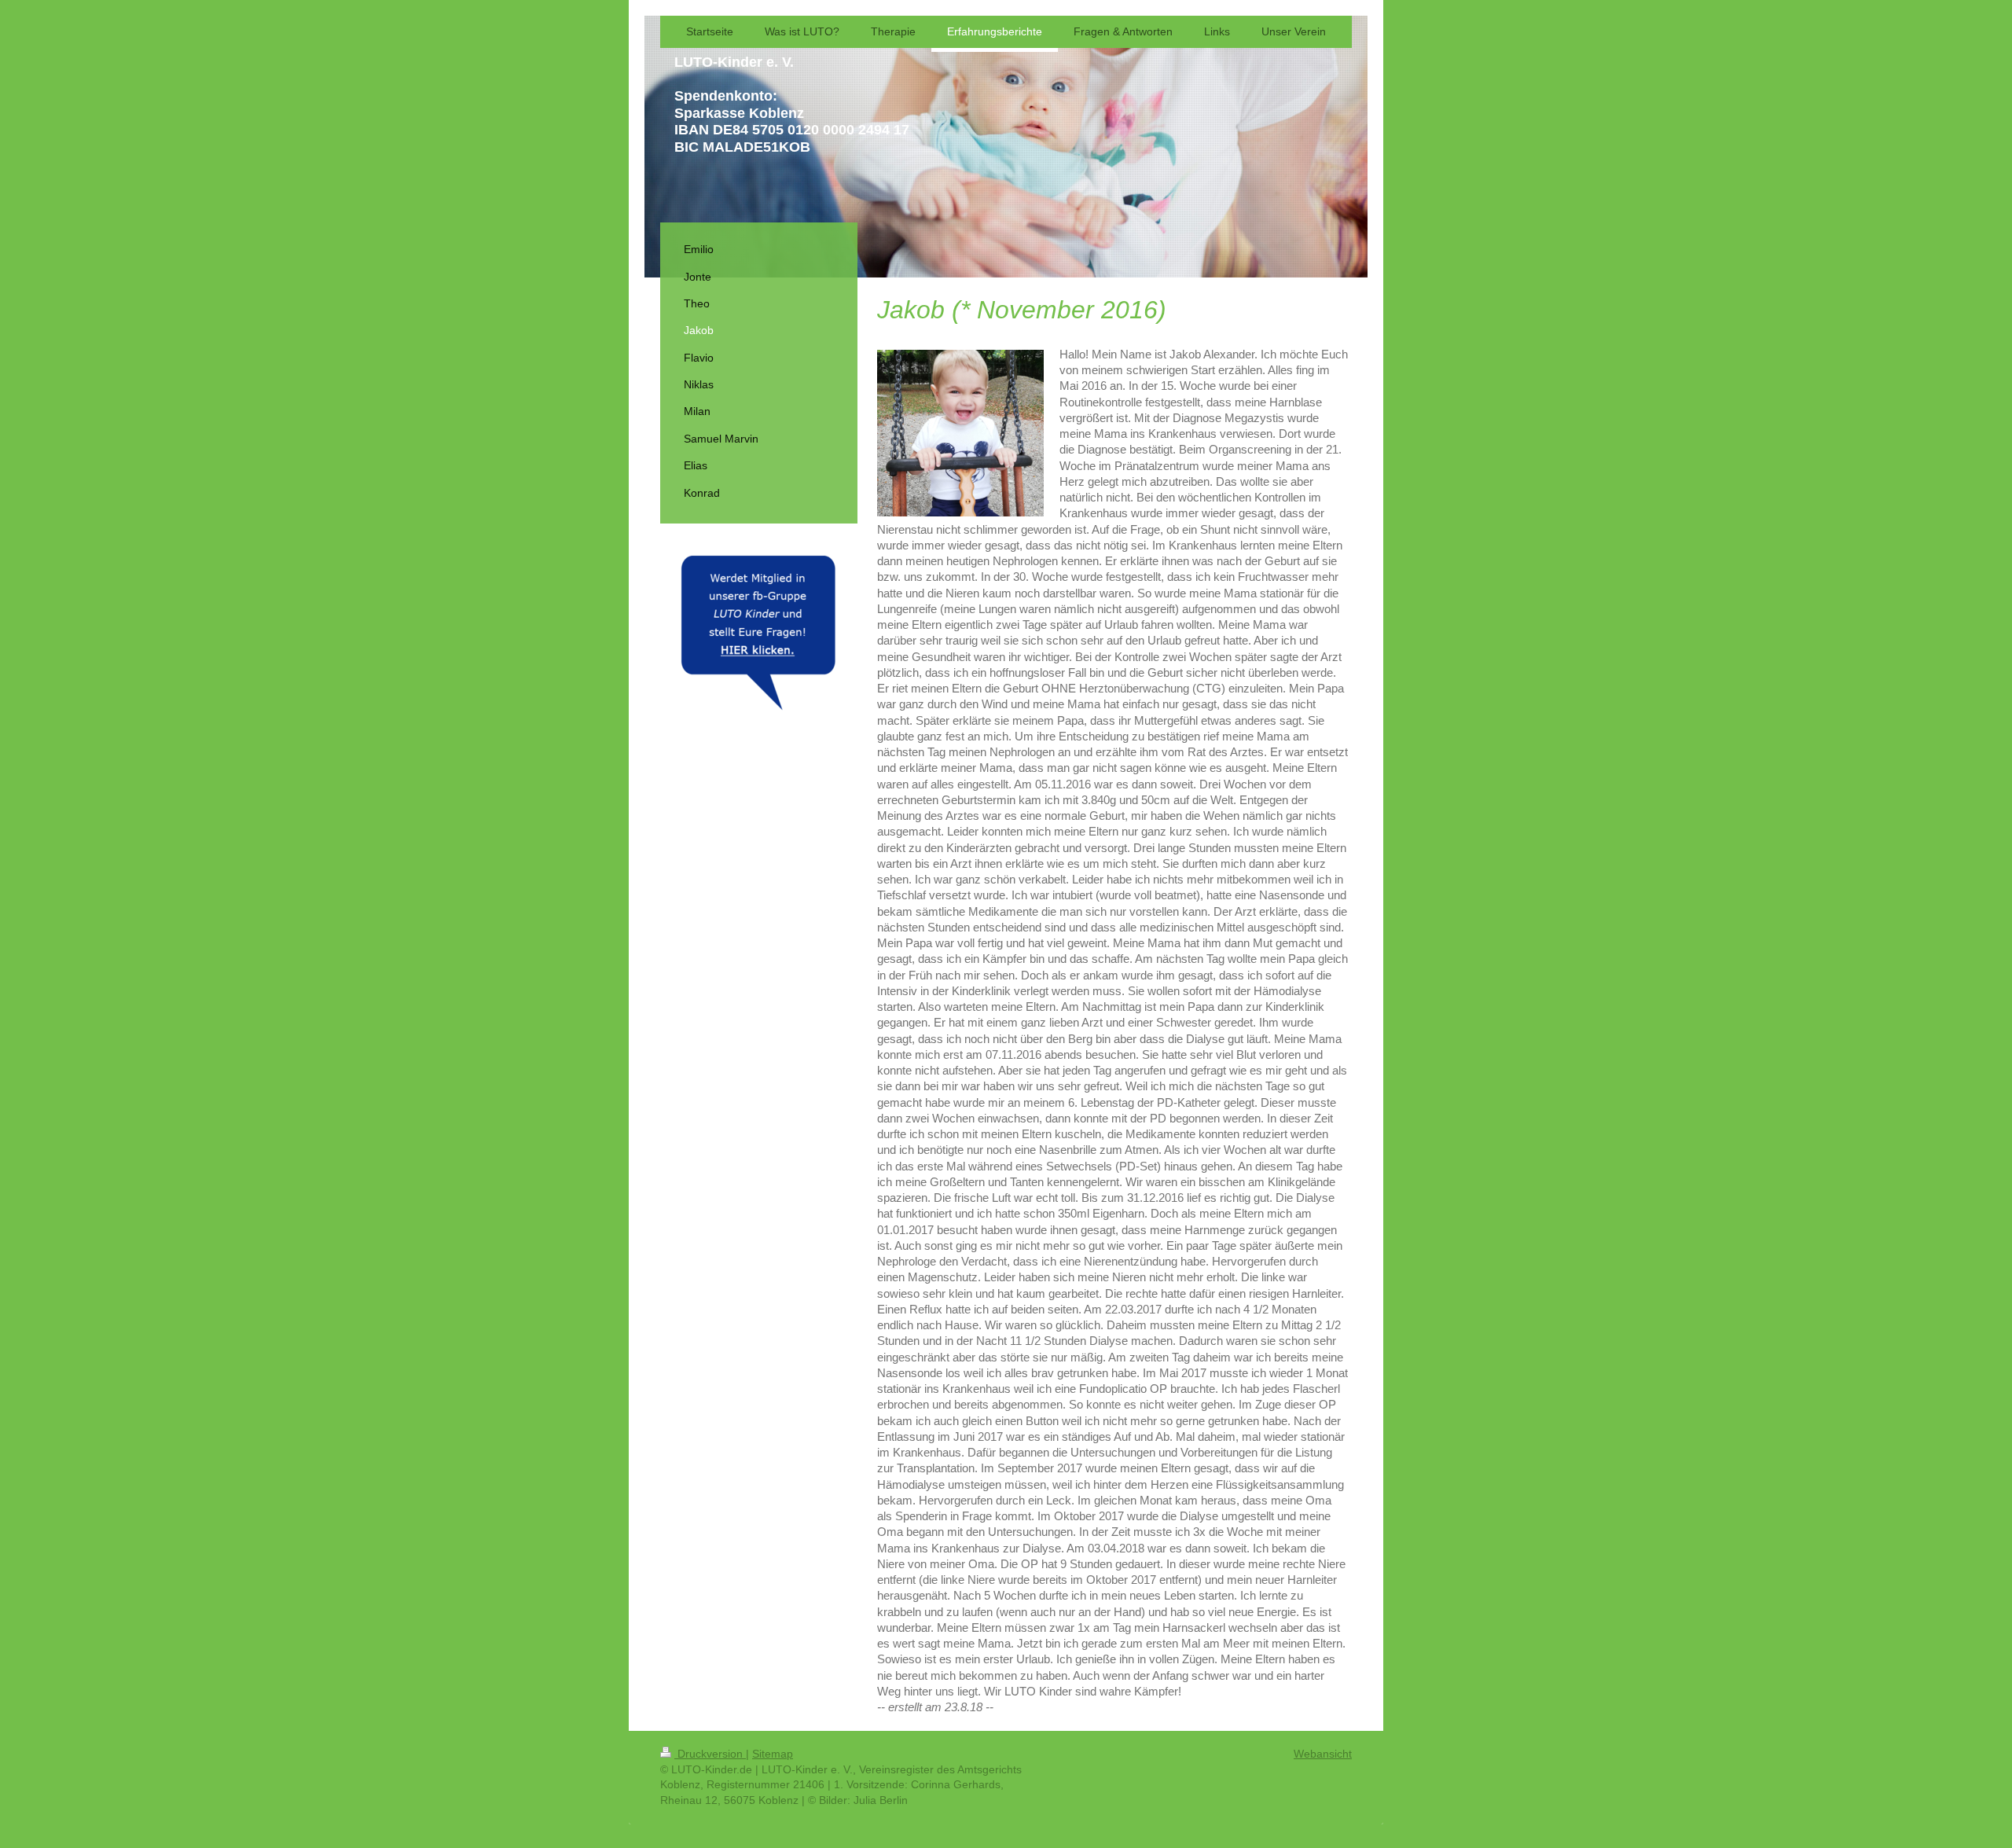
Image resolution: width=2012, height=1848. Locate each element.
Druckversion (710, 1754)
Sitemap (773, 1754)
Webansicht (1323, 1754)
